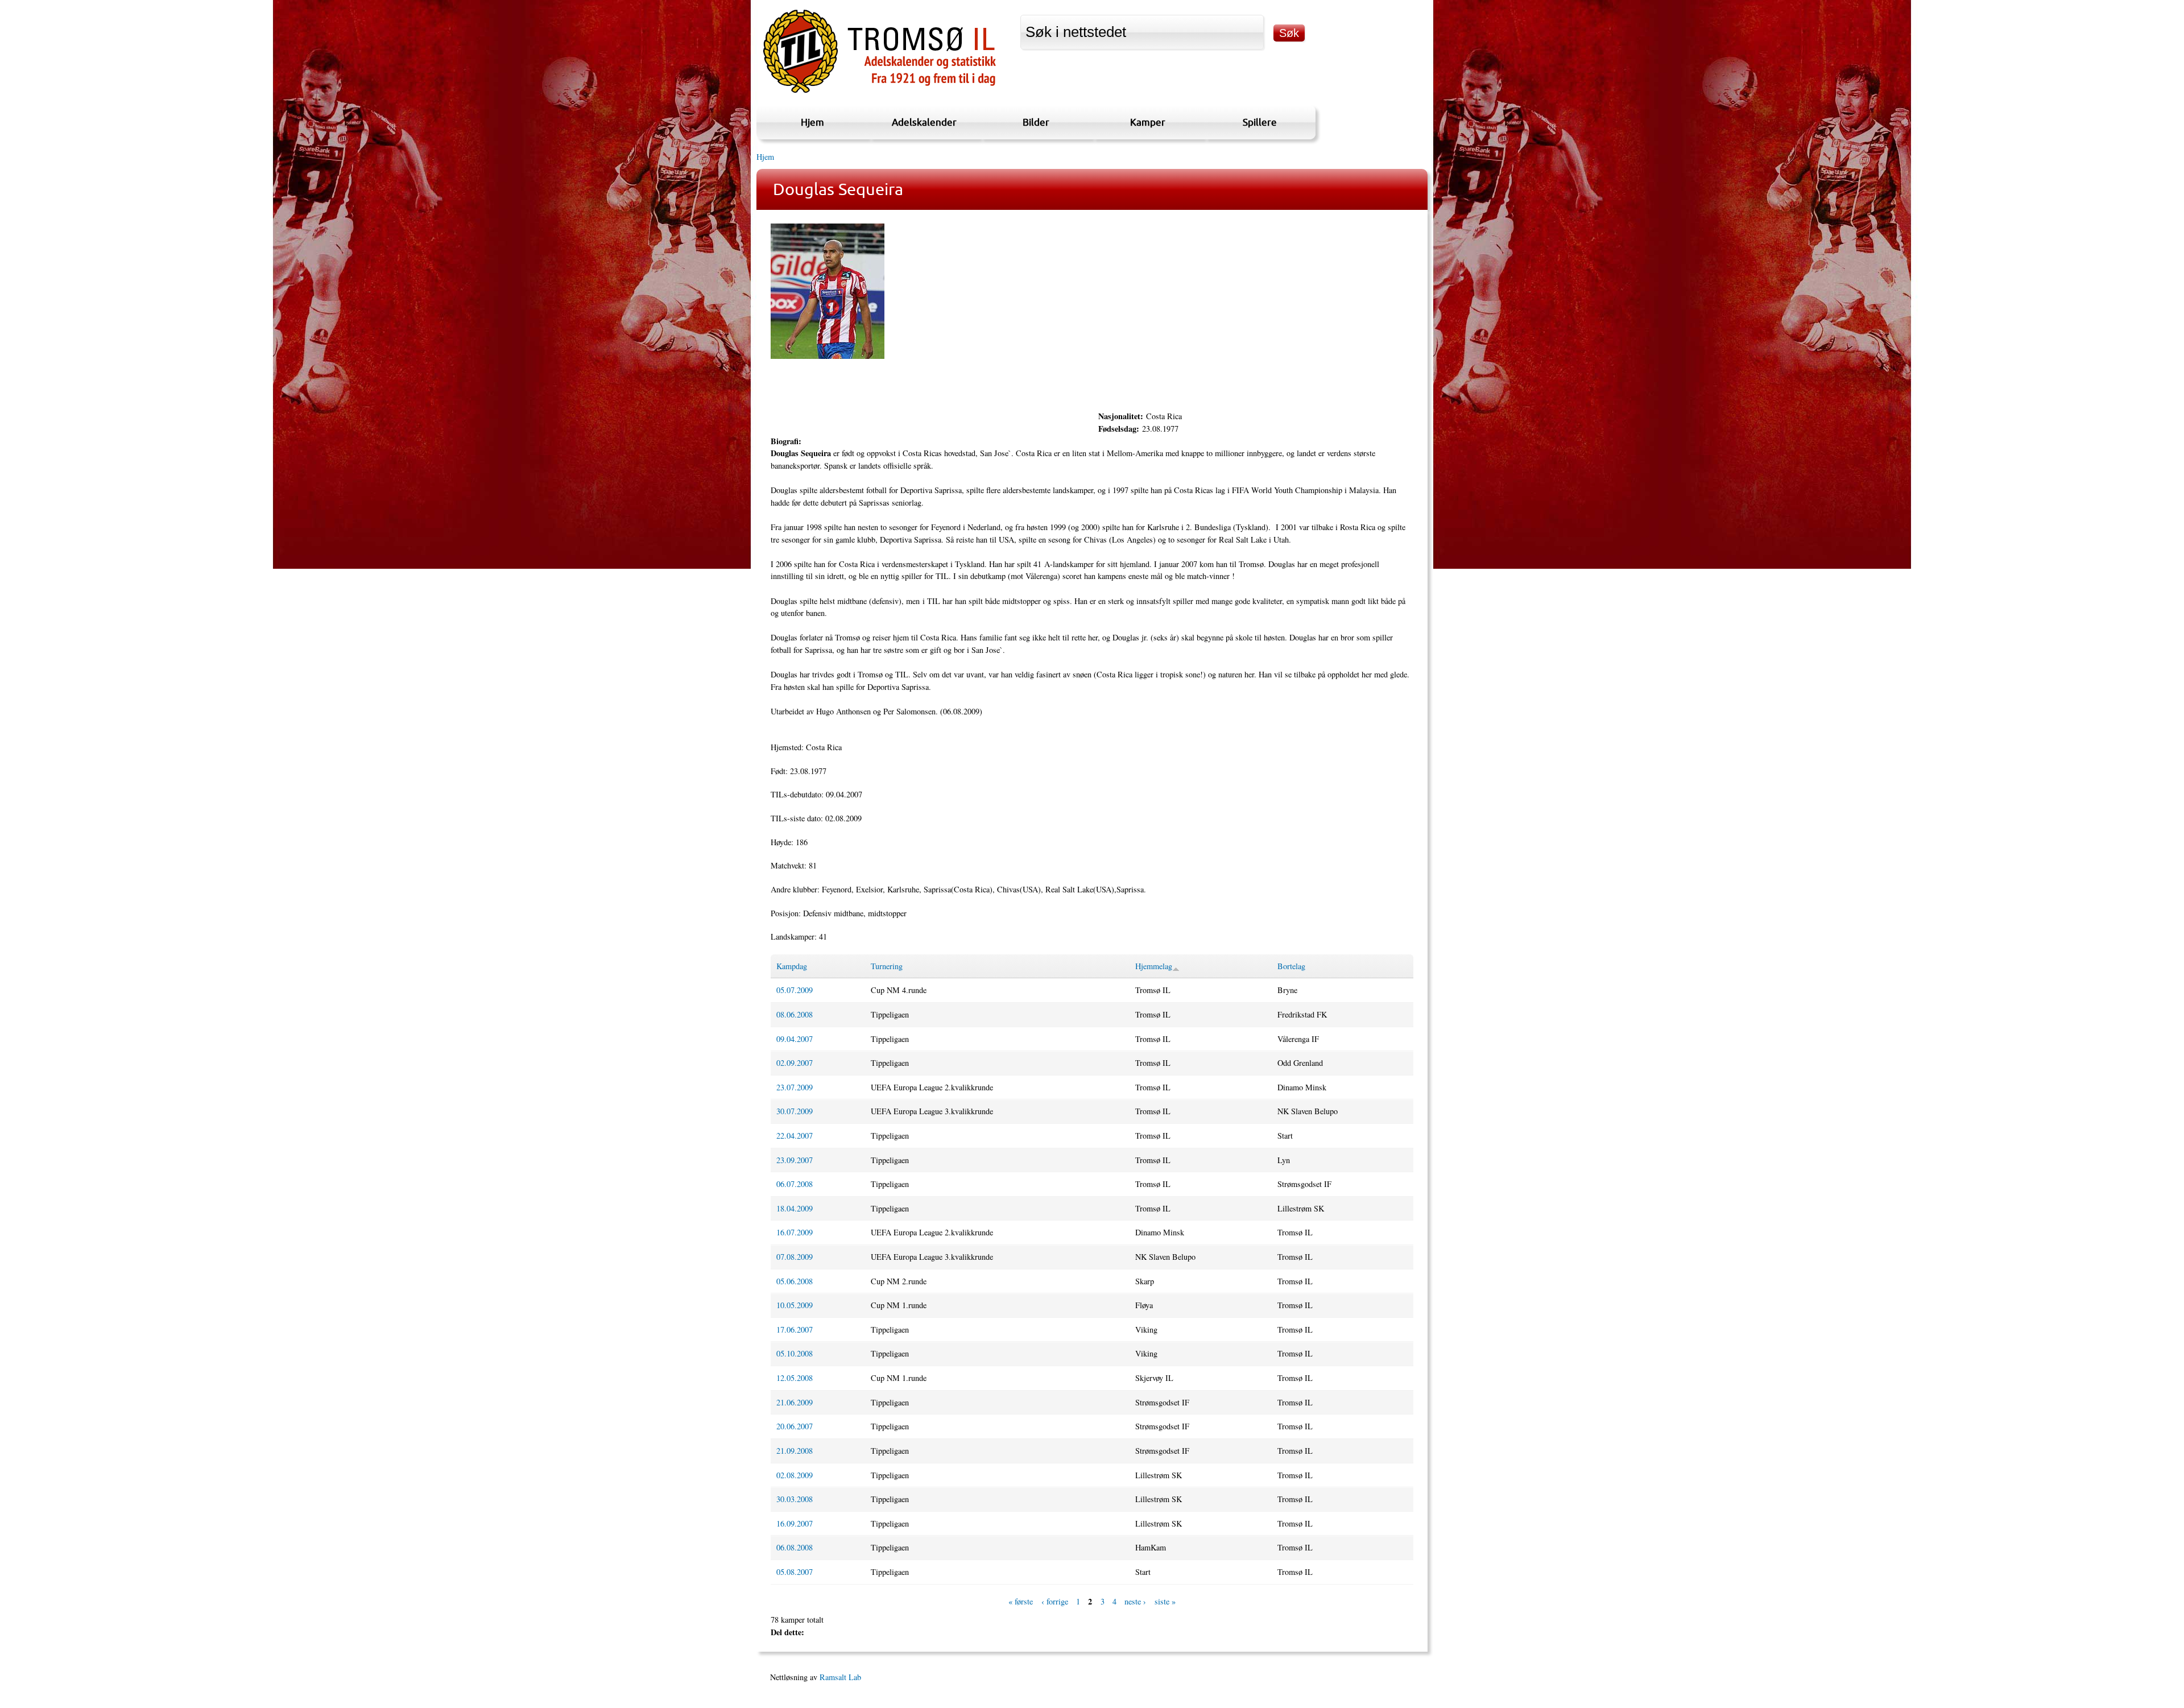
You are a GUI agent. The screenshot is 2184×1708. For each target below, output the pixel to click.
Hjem (812, 122)
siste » (1165, 1602)
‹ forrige (1055, 1602)
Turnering (887, 966)
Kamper (1148, 122)
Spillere (1260, 122)
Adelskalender (924, 122)
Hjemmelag (1154, 966)
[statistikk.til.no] (880, 93)
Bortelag (1291, 966)
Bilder (1036, 122)
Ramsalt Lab (840, 1677)
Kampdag (792, 966)
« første (1021, 1602)
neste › (1135, 1602)
